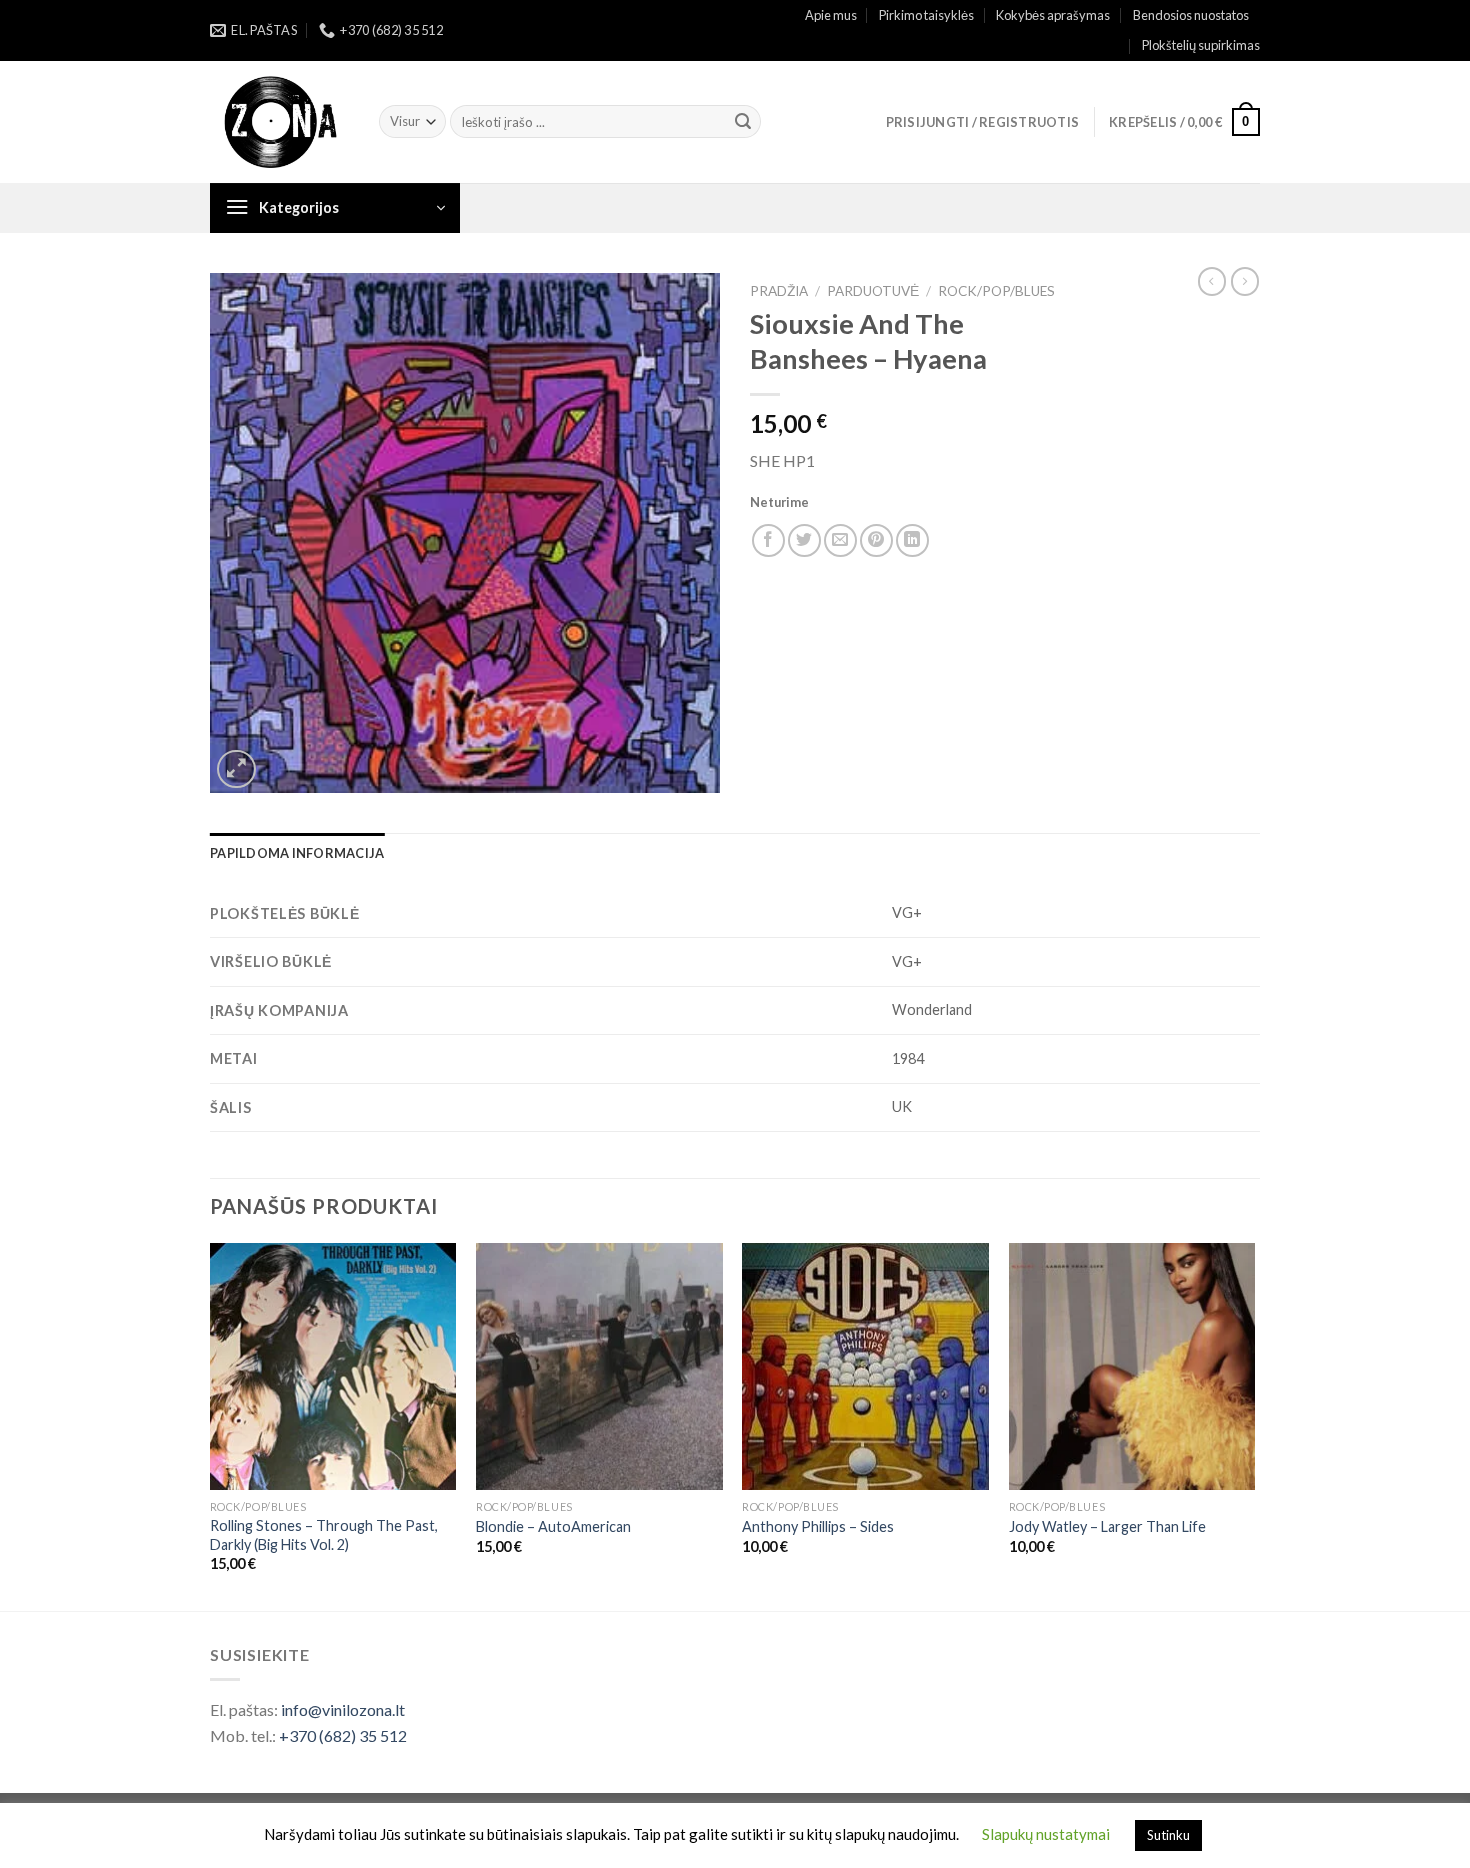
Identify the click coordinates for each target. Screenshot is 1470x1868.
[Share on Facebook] (768, 540)
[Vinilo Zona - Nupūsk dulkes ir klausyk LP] (279, 122)
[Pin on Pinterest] (876, 540)
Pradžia (779, 291)
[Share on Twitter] (804, 540)
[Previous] (211, 1425)
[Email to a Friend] (840, 540)
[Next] (1254, 1425)
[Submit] (743, 122)
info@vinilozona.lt (343, 1709)
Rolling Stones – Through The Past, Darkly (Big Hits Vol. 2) (324, 1535)
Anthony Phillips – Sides (818, 1526)
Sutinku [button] (1168, 1835)
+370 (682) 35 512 (343, 1735)
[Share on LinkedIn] (912, 540)
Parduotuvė (873, 291)
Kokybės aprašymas (1053, 15)
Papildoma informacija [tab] (297, 853)
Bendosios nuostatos (1191, 15)
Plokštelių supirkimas (1201, 45)
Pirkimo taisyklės (926, 15)
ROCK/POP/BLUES (996, 291)
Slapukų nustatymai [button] (1046, 1834)
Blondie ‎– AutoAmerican (553, 1526)
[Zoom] (236, 769)
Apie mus (831, 15)
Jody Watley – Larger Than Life (1107, 1526)
